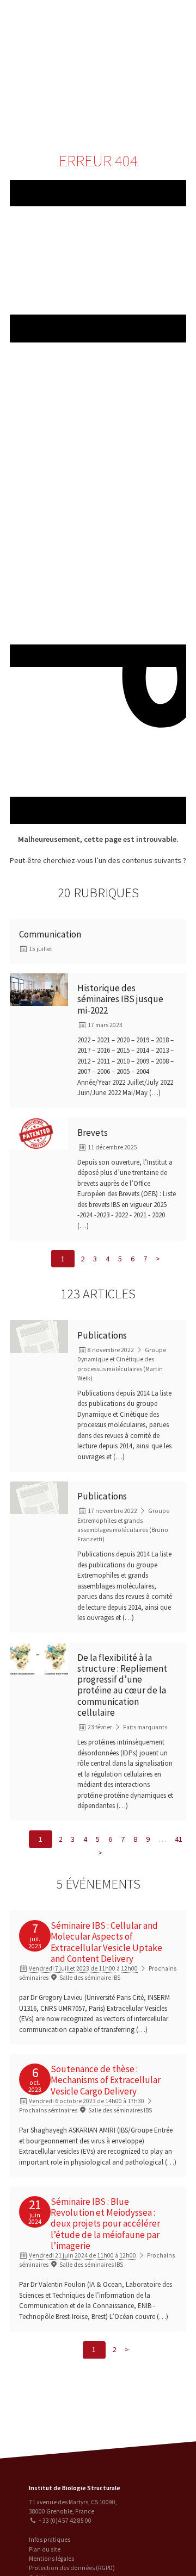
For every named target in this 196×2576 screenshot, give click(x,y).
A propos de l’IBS (149, 20)
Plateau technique (151, 63)
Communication (151, 84)
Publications (102, 1335)
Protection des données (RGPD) (72, 2568)
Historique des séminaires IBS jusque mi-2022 (120, 999)
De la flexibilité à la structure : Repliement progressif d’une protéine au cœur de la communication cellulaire (122, 1685)
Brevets (93, 1133)
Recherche (151, 42)
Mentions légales (51, 2559)
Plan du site (45, 2549)
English (64, 71)
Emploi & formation (151, 106)
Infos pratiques (50, 2540)
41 (179, 1839)
